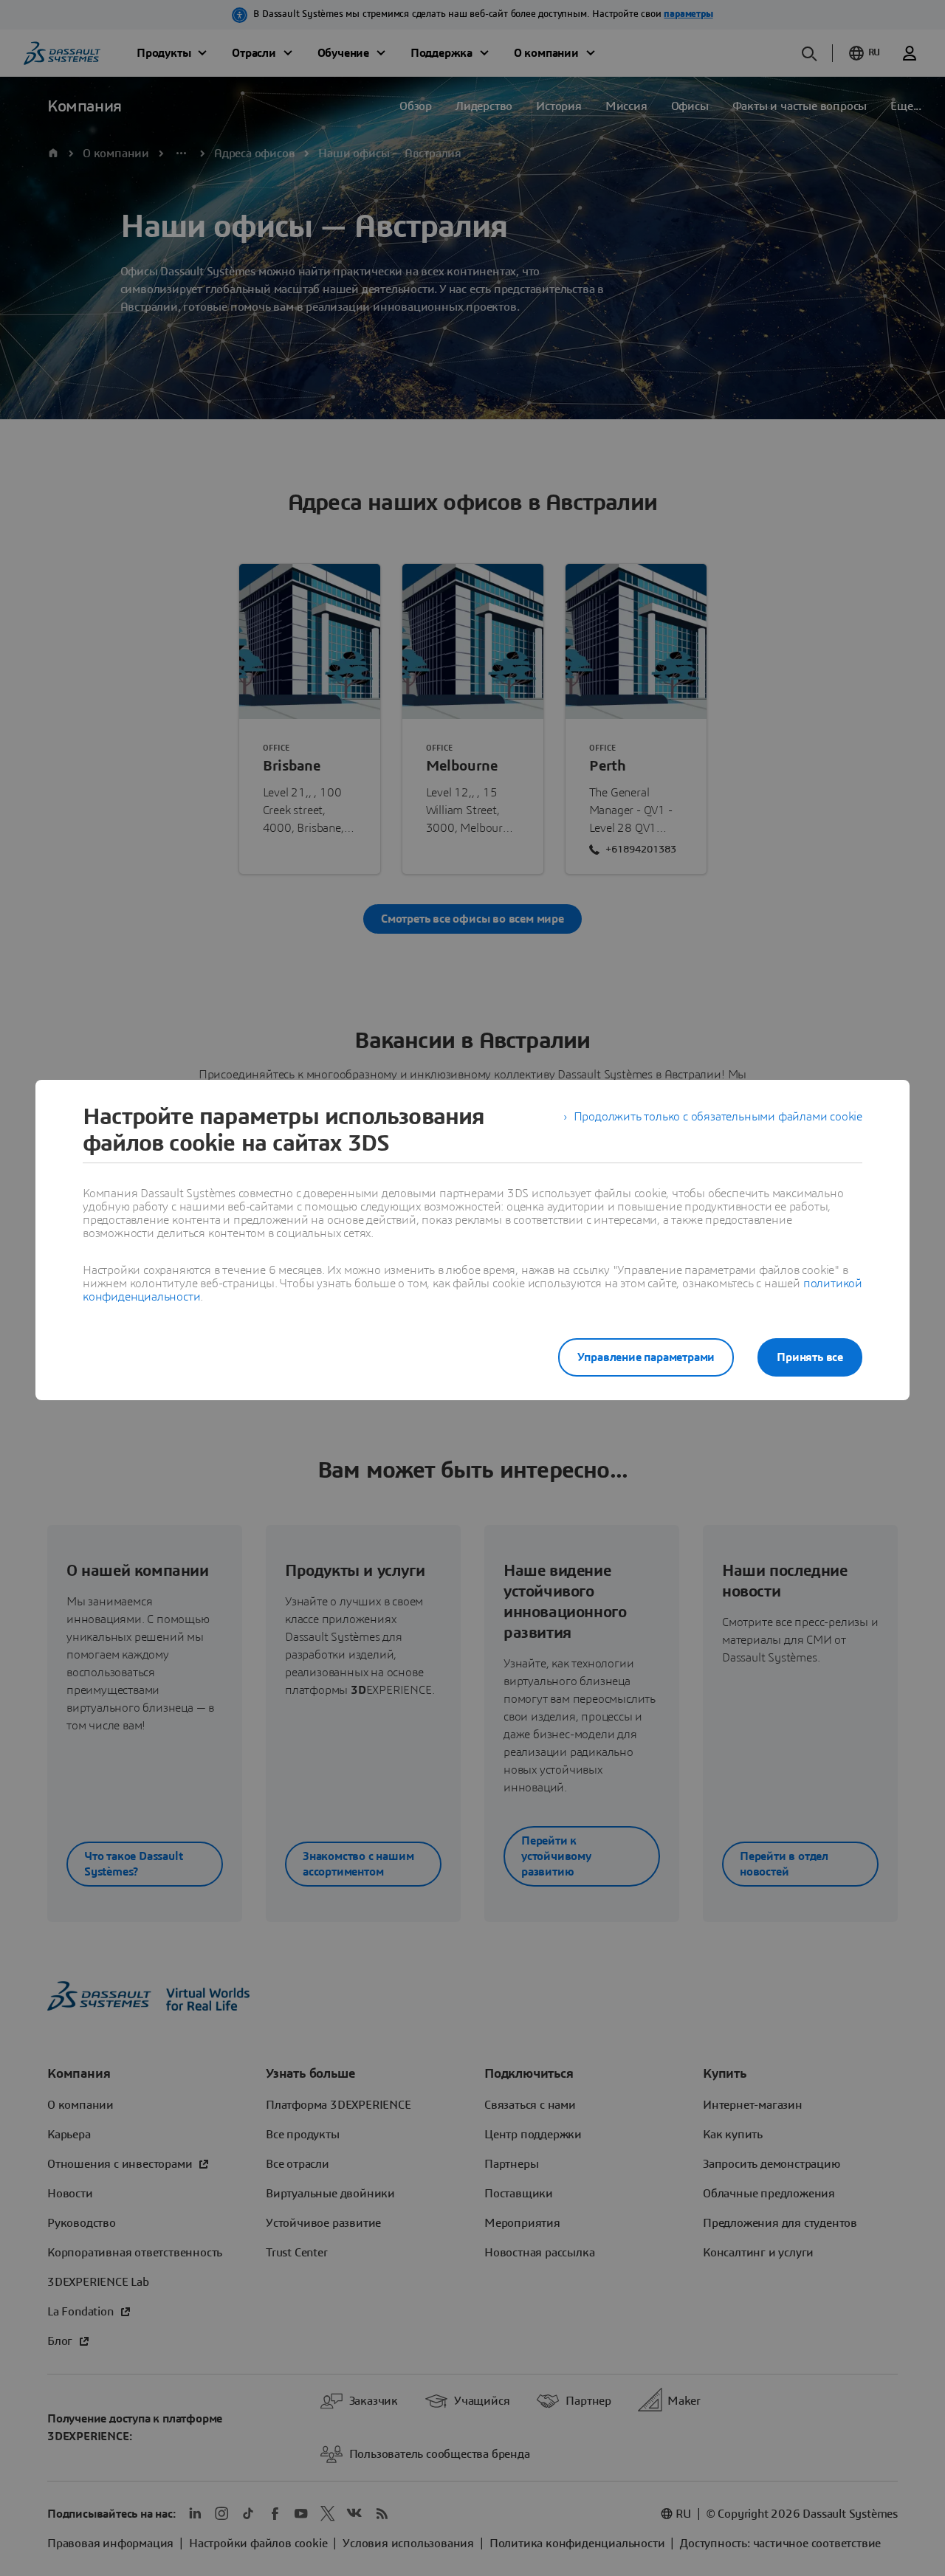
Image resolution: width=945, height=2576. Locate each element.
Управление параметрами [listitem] (646, 1357)
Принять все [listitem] (810, 1357)
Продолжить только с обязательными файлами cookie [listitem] (718, 1117)
